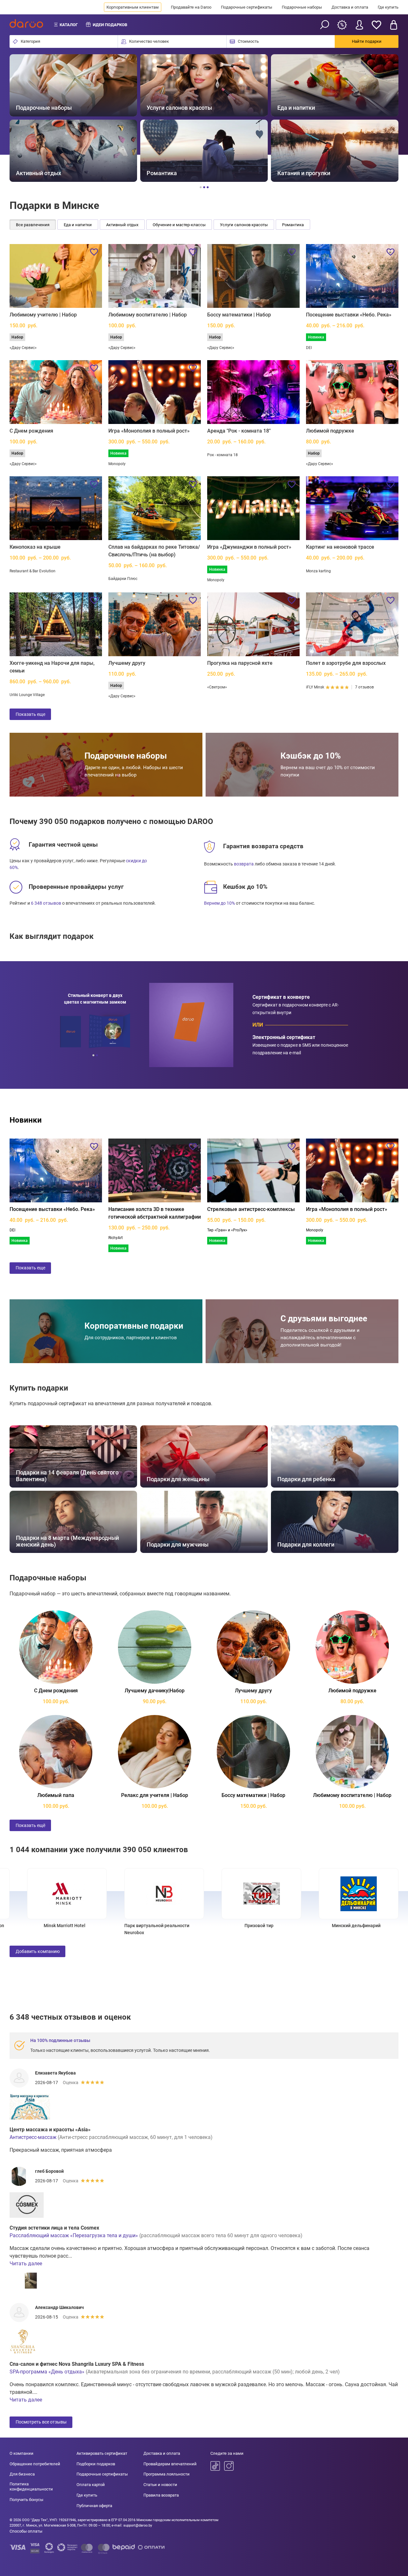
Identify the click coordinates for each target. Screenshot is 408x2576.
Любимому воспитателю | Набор (148, 315)
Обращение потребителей (35, 2464)
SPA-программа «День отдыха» (47, 2372)
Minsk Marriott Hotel (241, 1926)
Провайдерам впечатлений (170, 2464)
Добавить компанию (38, 1951)
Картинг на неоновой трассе (340, 547)
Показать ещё (30, 1825)
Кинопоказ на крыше (35, 547)
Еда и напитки (78, 225)
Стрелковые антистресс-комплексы (251, 1209)
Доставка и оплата (350, 7)
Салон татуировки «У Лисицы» (47, 1926)
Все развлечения (33, 225)
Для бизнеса (22, 2474)
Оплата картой (91, 2485)
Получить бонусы (26, 2500)
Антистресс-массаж (33, 2137)
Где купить (388, 7)
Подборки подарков (96, 2464)
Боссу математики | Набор (239, 315)
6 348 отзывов (46, 903)
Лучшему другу (127, 663)
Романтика (293, 225)
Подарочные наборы (302, 7)
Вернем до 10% (219, 903)
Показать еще (30, 714)
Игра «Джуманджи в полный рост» (249, 547)
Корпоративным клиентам (133, 7)
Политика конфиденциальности (31, 2487)
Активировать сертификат (102, 2453)
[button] (22, 118)
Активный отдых (122, 225)
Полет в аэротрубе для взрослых (346, 663)
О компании (22, 2453)
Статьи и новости (160, 2485)
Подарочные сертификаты (247, 7)
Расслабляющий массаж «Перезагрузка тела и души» (74, 2235)
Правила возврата (161, 2495)
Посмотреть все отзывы (41, 2422)
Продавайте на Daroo (191, 7)
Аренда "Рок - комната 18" (239, 431)
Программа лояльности (167, 2474)
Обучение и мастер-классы (179, 225)
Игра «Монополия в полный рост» (149, 431)
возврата (244, 864)
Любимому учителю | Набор (43, 315)
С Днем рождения (31, 431)
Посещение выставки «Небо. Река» (349, 315)
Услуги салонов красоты (244, 225)
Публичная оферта (94, 2506)
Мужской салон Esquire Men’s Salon (144, 1926)
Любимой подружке (330, 431)
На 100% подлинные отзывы (60, 2040)
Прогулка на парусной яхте (240, 663)
